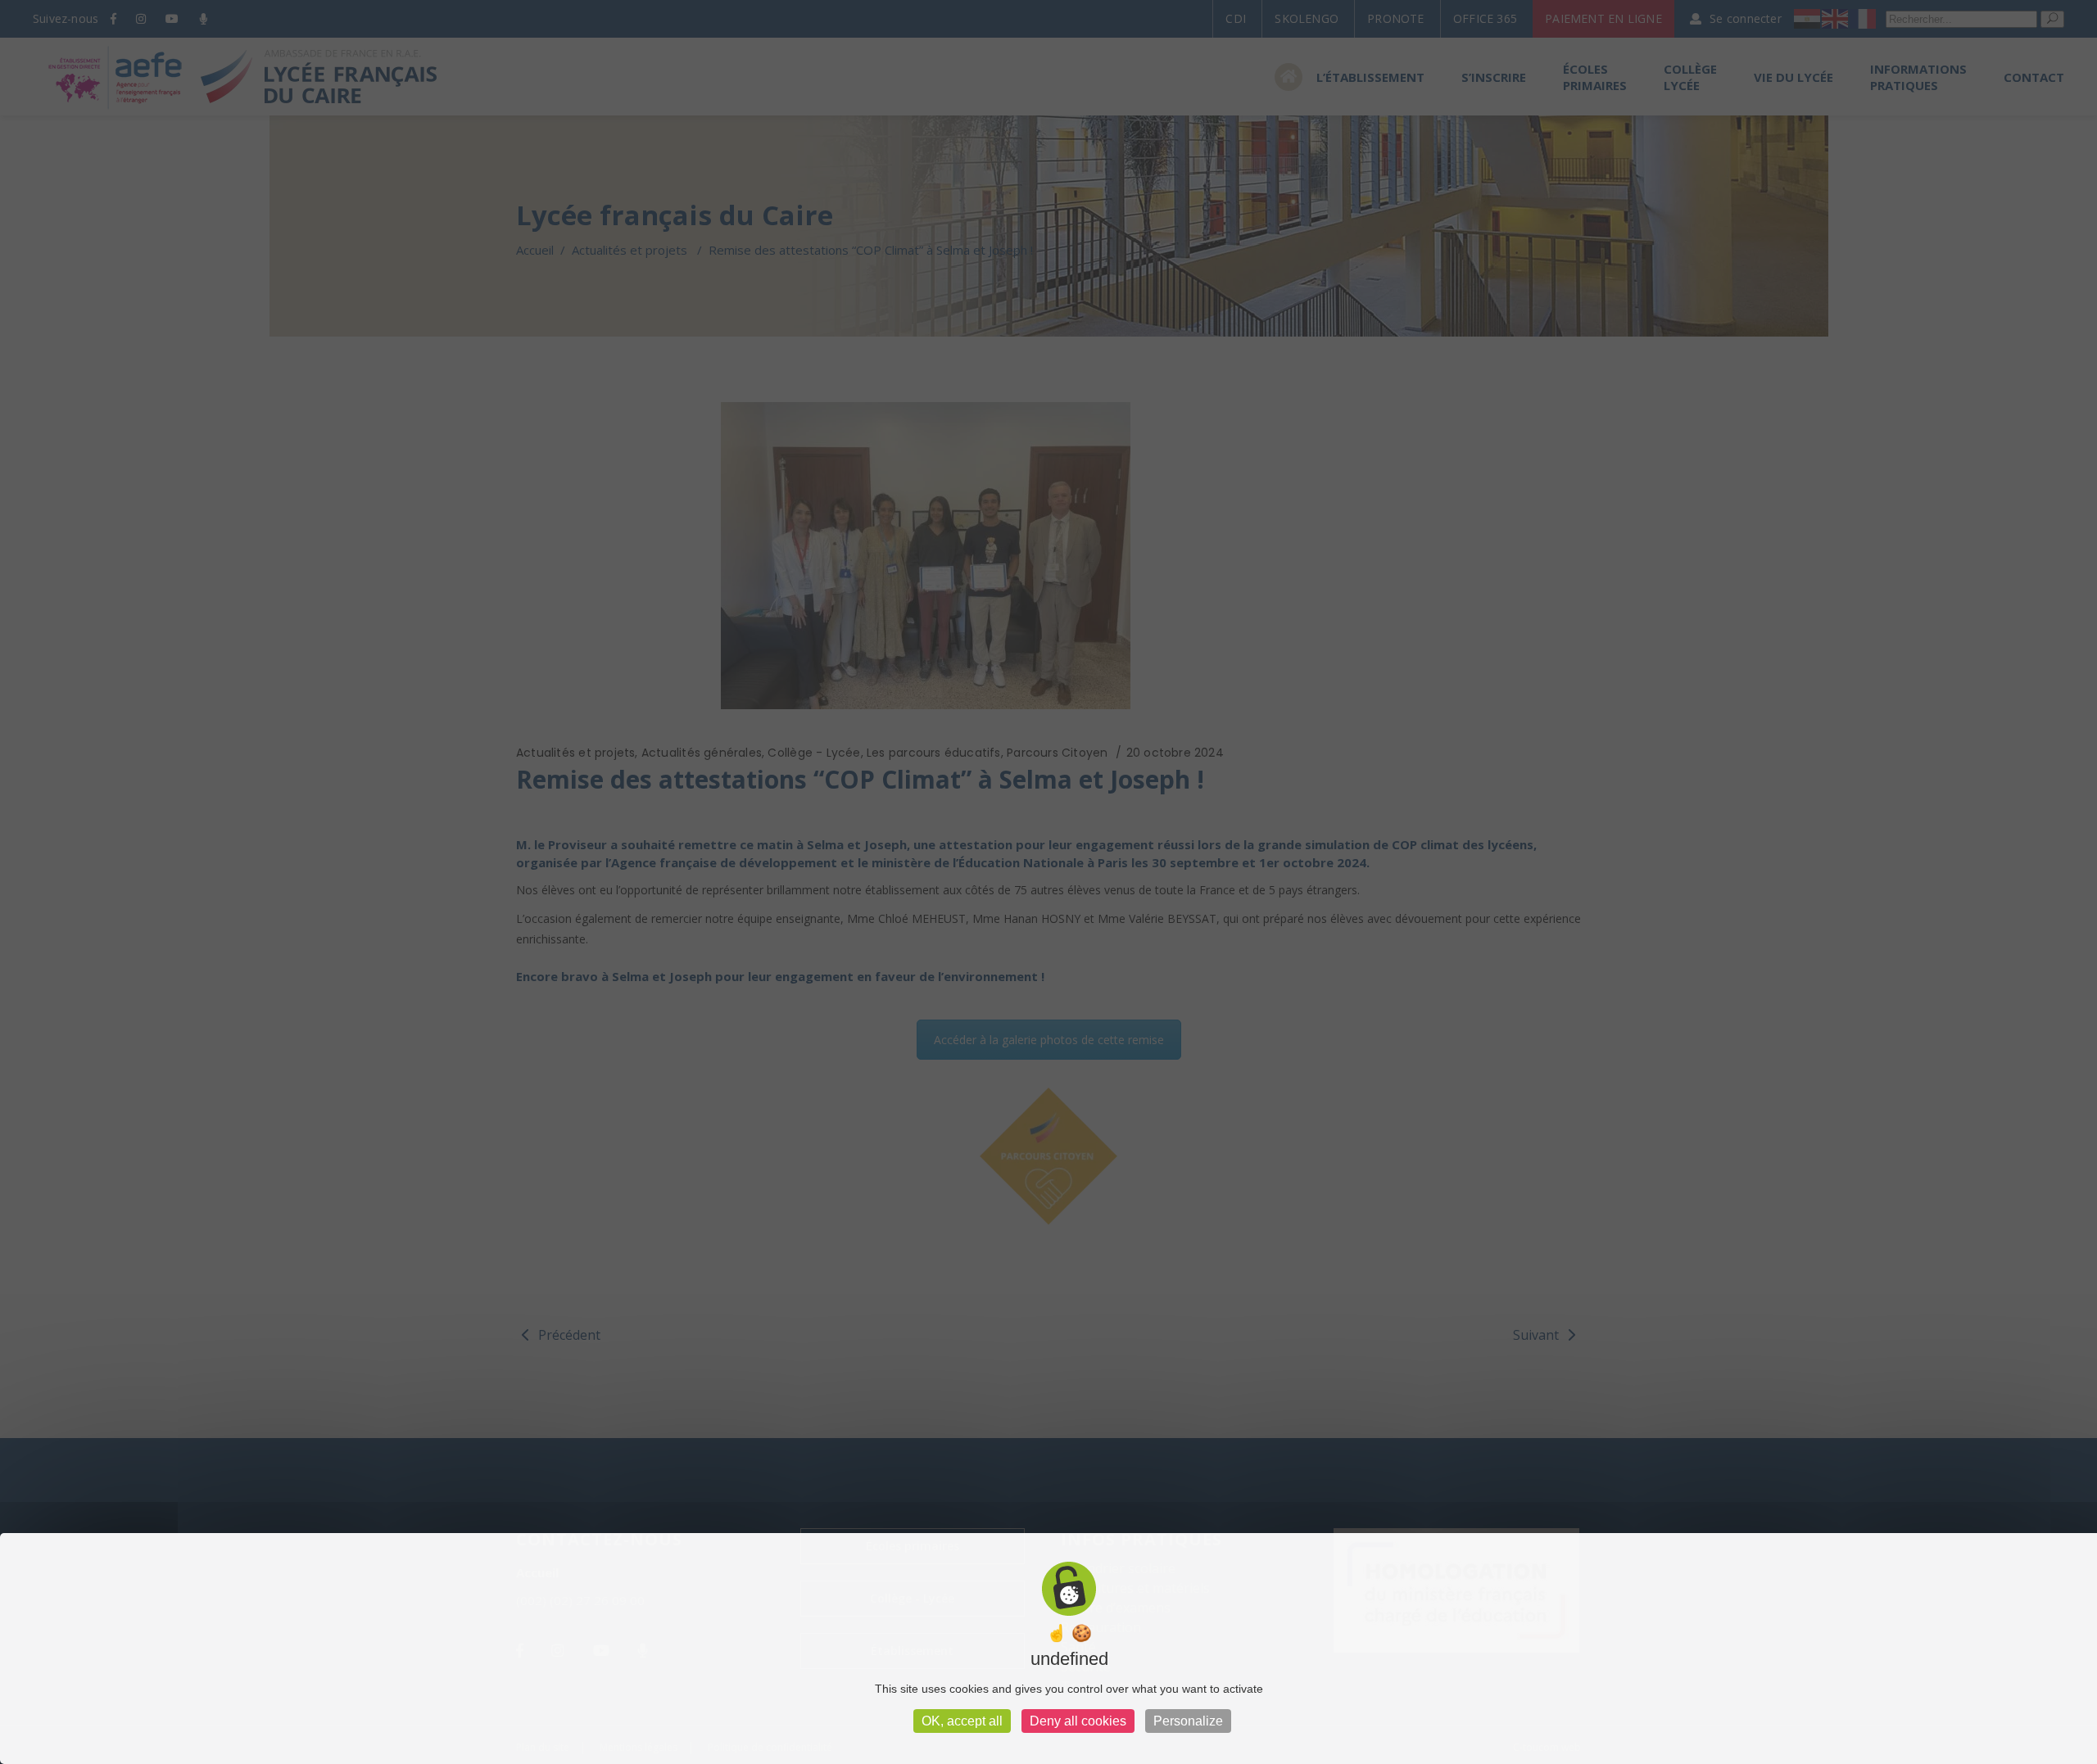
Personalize (1188, 1721)
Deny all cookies (1078, 1721)
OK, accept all (962, 1721)
